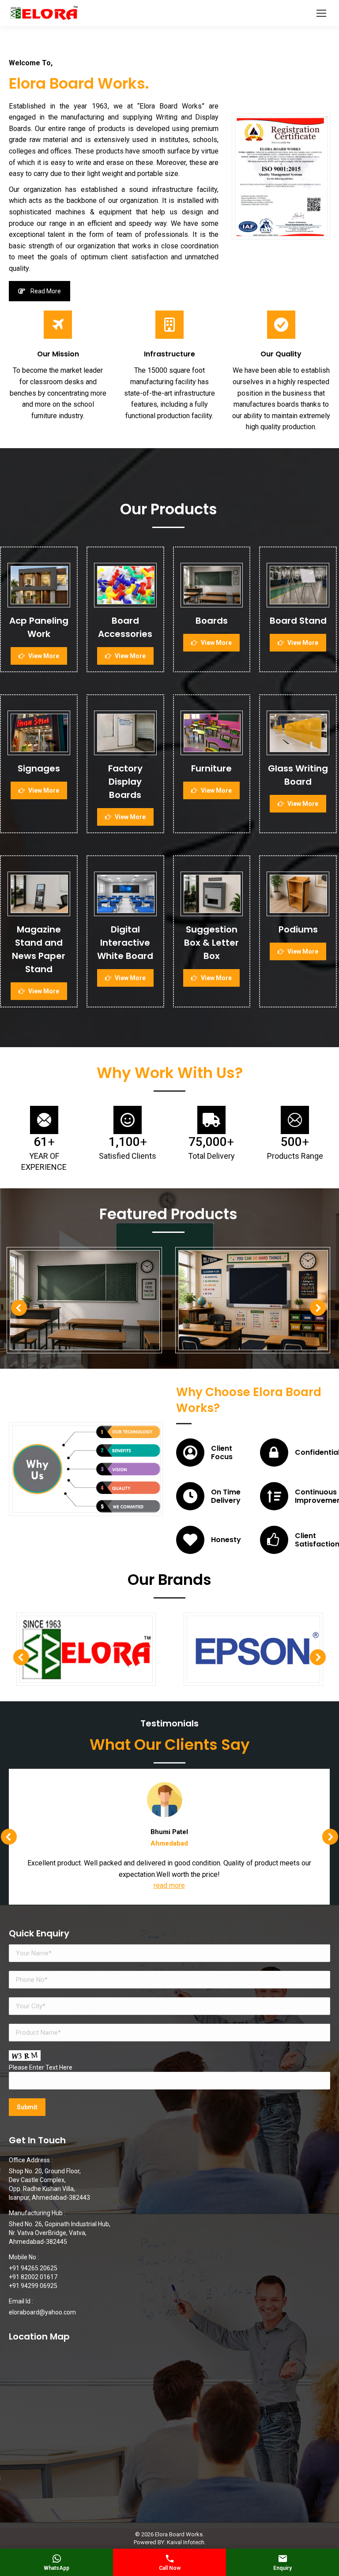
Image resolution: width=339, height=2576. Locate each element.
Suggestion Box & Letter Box (211, 943)
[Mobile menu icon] (321, 13)
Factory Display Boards (125, 782)
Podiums (298, 929)
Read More (46, 291)
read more (169, 1885)
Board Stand (298, 621)
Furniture (211, 768)
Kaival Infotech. (186, 2542)
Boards (212, 621)
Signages (39, 768)
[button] (19, 1308)
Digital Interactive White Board (125, 943)
